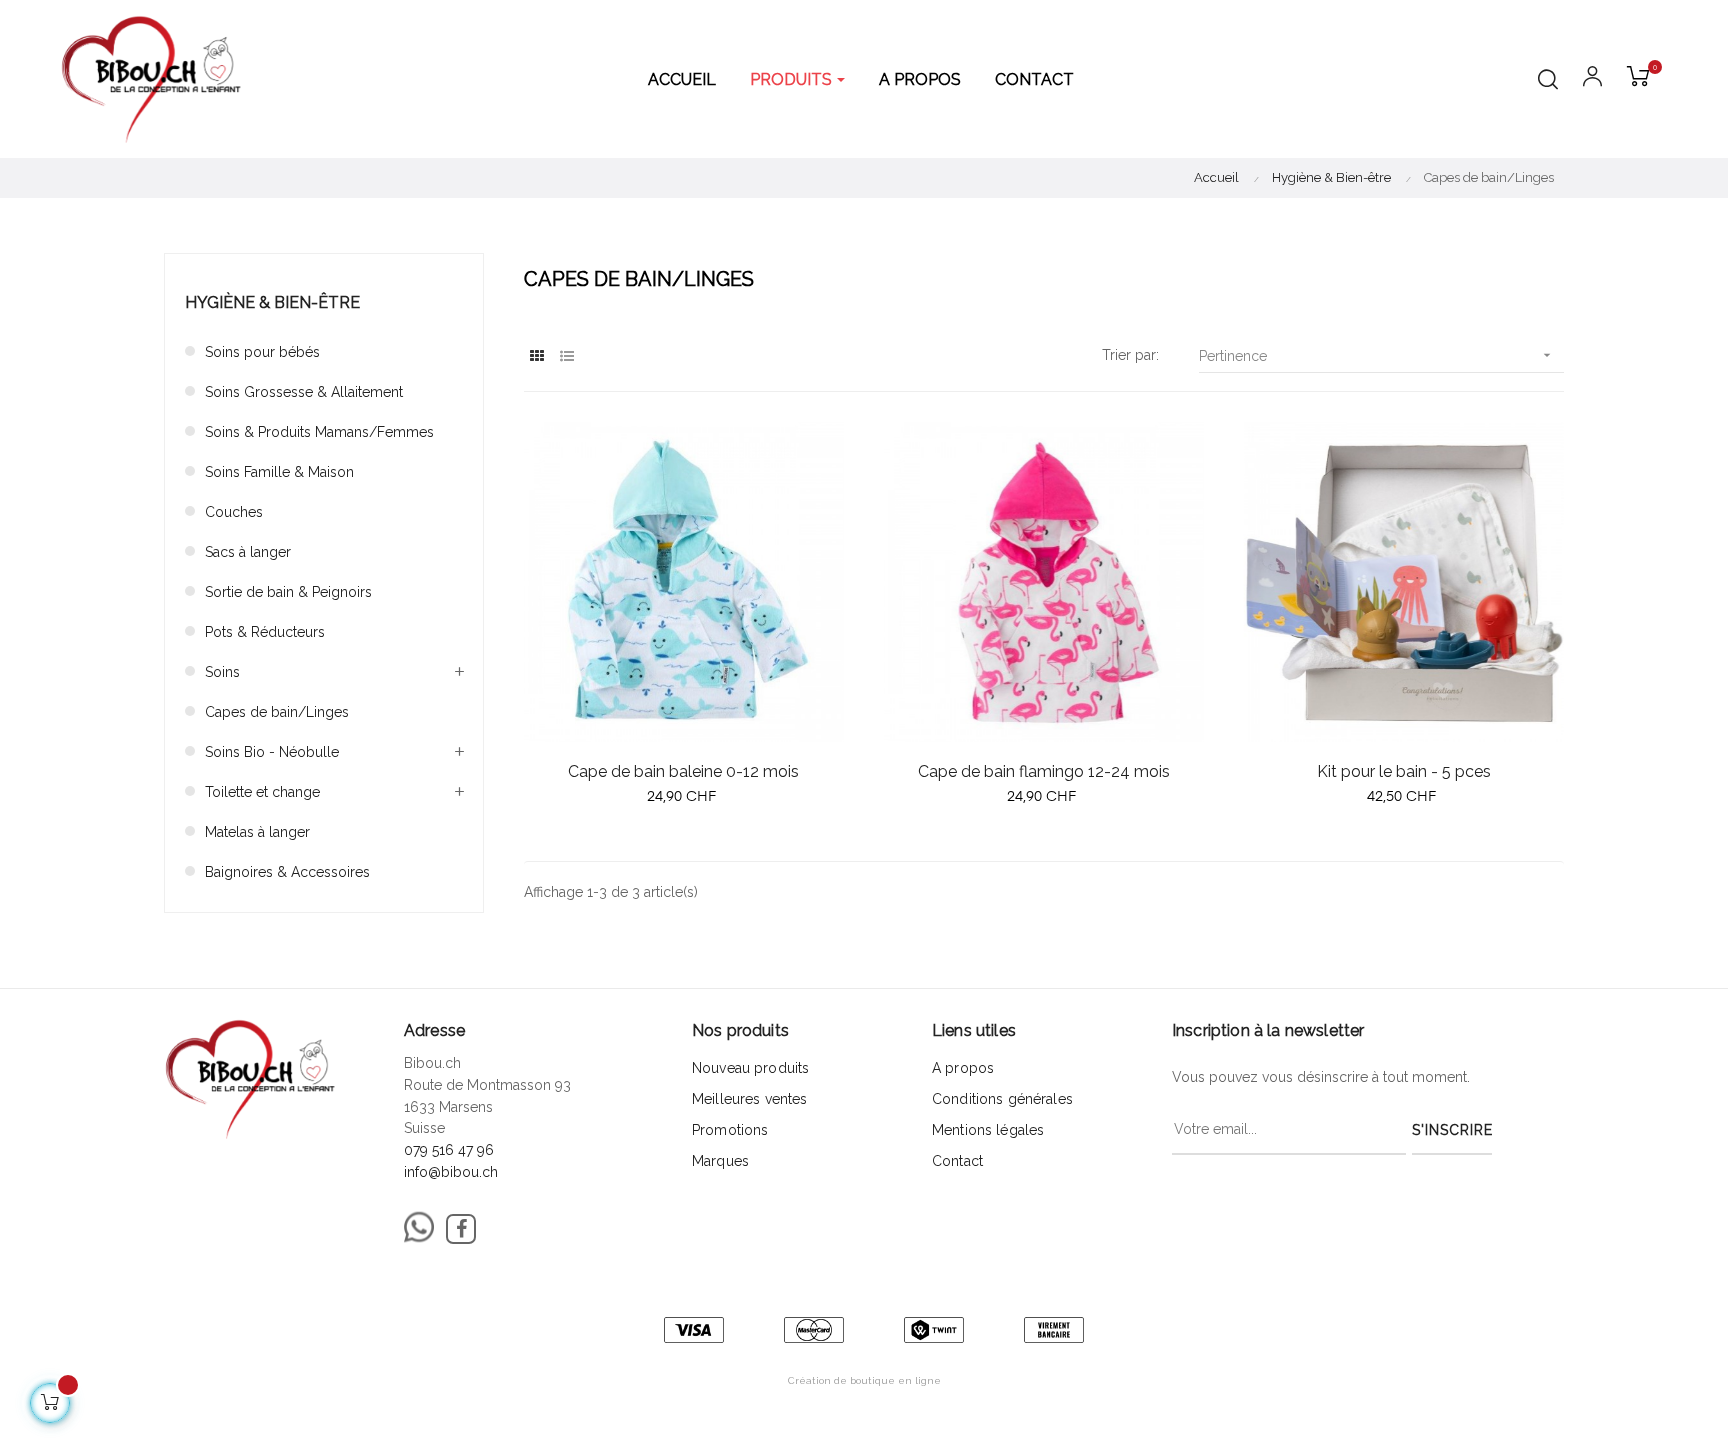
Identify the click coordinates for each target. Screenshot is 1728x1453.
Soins (222, 672)
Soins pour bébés (262, 352)
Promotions (730, 1130)
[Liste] (566, 356)
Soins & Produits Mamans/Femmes (319, 432)
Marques (720, 1161)
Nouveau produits (750, 1068)
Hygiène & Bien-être (272, 302)
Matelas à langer (257, 832)
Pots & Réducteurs (265, 632)
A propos (963, 1068)
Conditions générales (1002, 1099)
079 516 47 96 (449, 1150)
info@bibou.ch (451, 1172)
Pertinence (1377, 355)
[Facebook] (461, 1229)
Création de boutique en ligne (864, 1380)
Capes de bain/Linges (277, 712)
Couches (234, 512)
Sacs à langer (248, 552)
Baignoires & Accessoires (287, 872)
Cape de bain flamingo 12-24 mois (1044, 771)
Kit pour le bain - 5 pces (1404, 771)
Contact (957, 1161)
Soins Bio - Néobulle (272, 752)
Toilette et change (262, 792)
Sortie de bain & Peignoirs (288, 592)
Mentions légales (988, 1130)
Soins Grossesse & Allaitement (304, 392)
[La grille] (536, 356)
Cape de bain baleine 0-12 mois (683, 771)
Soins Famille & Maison (279, 472)
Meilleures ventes (749, 1099)
